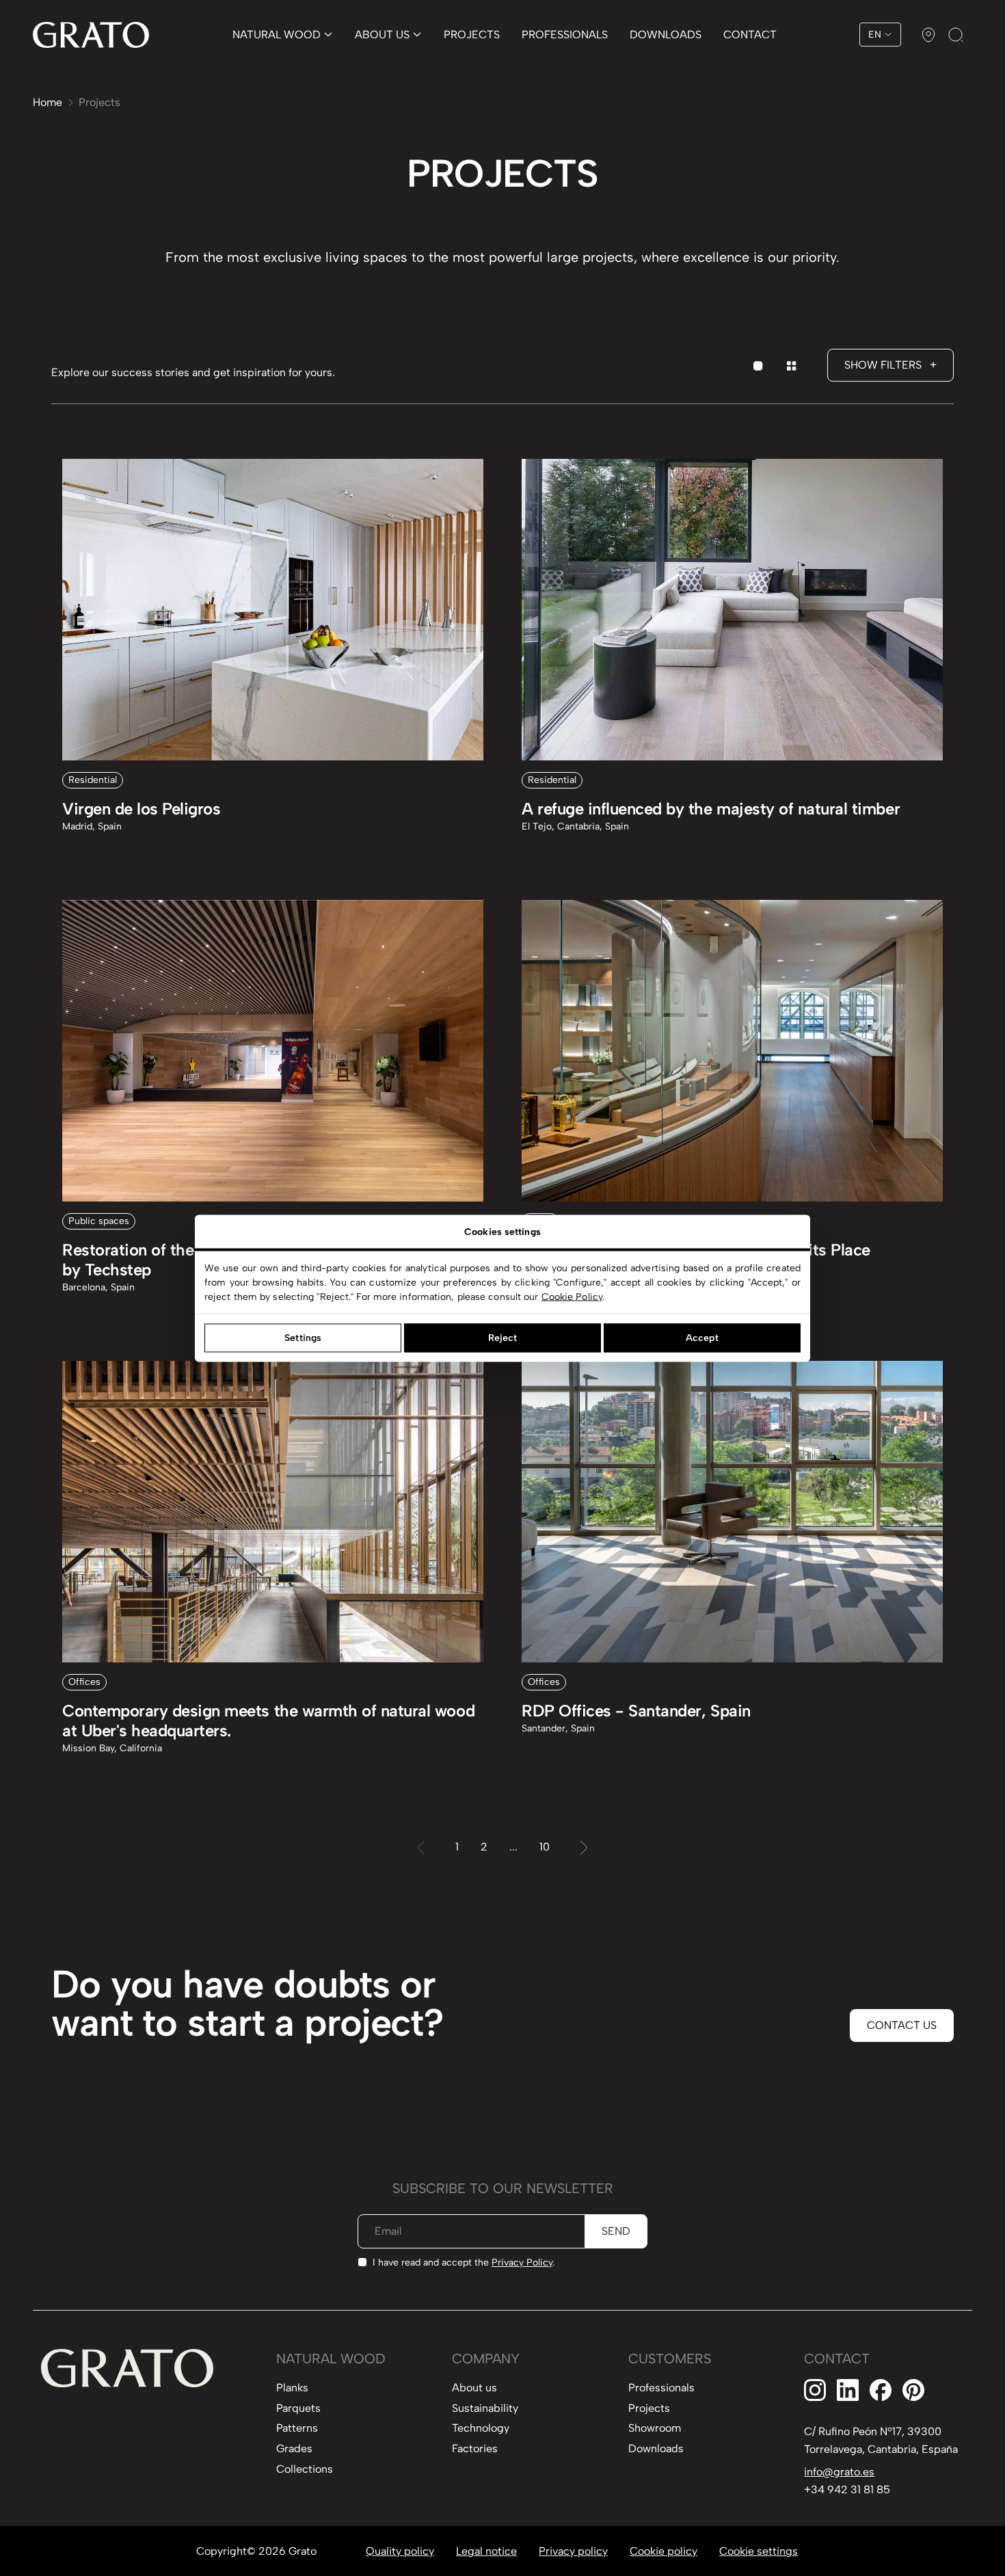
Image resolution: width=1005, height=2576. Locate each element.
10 (545, 1847)
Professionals (661, 2388)
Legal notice (486, 2551)
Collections (305, 2469)
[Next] (584, 1847)
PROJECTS (472, 35)
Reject (503, 1338)
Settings (303, 1338)
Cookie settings (759, 2551)
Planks (292, 2388)
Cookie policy (664, 2551)
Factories (475, 2448)
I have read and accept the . (464, 2262)
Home (48, 102)
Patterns (297, 2428)
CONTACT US (902, 2025)
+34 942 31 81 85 (847, 2489)
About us (474, 2388)
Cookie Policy (572, 1296)
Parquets (298, 2408)
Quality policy (400, 2551)
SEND (616, 2231)
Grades (294, 2448)
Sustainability (485, 2408)
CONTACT (750, 35)
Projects (649, 2408)
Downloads (656, 2448)
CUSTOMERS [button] (670, 2359)
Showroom (655, 2428)
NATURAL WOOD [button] (331, 2359)
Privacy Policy (522, 2262)
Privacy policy (573, 2551)
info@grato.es (839, 2472)
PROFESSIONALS (565, 35)
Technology (481, 2428)
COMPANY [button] (486, 2359)
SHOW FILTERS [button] (890, 365)
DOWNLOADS (666, 35)
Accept (702, 1338)
